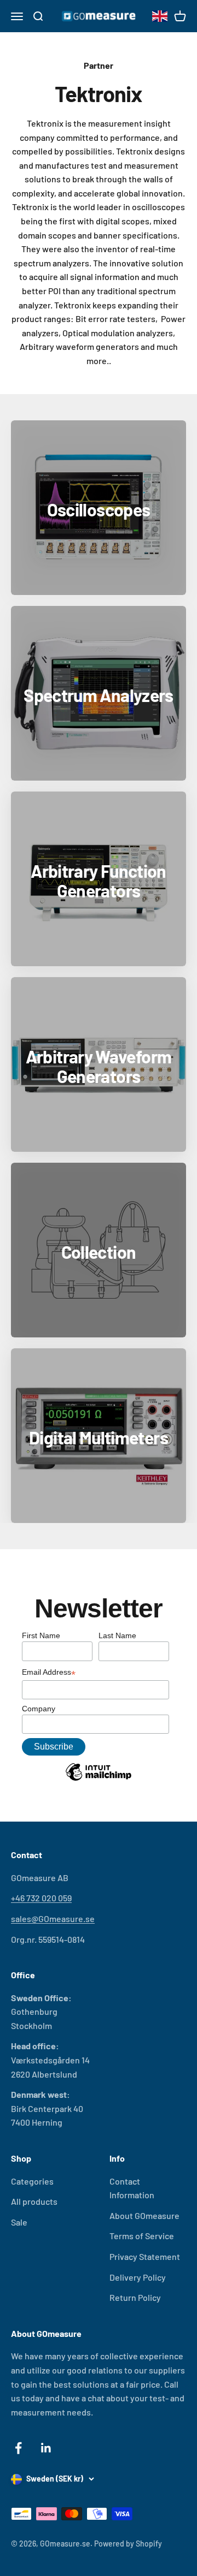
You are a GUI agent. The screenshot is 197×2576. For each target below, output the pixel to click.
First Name (41, 1635)
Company (39, 1709)
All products (34, 2201)
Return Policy (135, 2297)
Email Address (49, 1673)
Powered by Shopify (128, 2544)
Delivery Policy (138, 2277)
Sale (19, 2222)
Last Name (117, 1635)
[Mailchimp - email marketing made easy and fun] (99, 1780)
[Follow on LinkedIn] (46, 2448)
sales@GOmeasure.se (53, 1918)
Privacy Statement (145, 2256)
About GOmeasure (144, 2215)
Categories (32, 2181)
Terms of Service (142, 2236)
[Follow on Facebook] (18, 2448)
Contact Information (132, 2188)
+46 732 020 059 (41, 1898)
